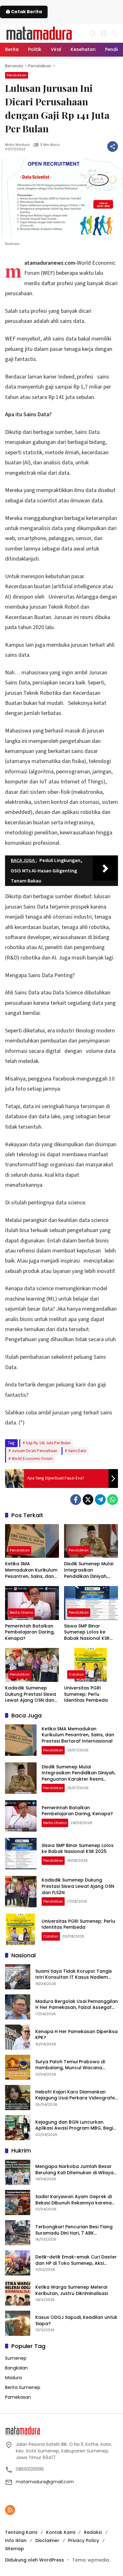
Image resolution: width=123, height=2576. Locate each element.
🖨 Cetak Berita (24, 12)
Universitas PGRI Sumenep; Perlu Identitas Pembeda (87, 1694)
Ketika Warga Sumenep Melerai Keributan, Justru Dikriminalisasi (72, 2290)
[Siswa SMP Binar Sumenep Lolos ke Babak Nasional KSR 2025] (91, 1603)
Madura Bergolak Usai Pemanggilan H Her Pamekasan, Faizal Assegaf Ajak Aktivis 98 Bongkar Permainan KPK (77, 2005)
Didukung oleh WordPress (35, 2560)
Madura (13, 2378)
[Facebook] (76, 1500)
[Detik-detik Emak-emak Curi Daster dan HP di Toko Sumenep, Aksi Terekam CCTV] (18, 2263)
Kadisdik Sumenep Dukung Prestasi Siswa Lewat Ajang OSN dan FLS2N (31, 1694)
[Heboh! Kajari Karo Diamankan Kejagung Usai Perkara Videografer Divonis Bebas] (18, 2098)
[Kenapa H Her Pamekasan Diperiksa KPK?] (18, 2037)
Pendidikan (17, 75)
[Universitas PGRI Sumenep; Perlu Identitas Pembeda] (91, 1665)
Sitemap (15, 2549)
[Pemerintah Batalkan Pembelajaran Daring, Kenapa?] (32, 1603)
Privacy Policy (84, 2540)
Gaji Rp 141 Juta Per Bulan (48, 1443)
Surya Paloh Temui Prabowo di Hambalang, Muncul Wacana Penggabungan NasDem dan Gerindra (70, 2065)
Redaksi (93, 2532)
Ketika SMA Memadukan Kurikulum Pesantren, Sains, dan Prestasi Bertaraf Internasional (31, 1570)
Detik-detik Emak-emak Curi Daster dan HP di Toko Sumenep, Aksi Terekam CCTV (76, 2260)
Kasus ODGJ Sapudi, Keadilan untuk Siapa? (76, 2321)
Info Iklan (16, 2540)
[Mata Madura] (39, 33)
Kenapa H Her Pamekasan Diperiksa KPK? (76, 2035)
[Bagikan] (113, 146)
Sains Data (77, 1451)
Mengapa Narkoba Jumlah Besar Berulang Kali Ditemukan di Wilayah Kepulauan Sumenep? (76, 2170)
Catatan (76, 1674)
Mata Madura (17, 145)
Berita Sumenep (23, 2387)
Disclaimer (47, 2540)
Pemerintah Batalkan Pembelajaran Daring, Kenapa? (30, 1632)
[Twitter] (88, 1500)
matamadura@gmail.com (45, 2482)
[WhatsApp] (113, 1500)
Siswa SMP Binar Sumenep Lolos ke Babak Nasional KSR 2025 (87, 1632)
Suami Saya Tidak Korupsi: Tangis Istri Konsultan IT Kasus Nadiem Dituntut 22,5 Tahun (74, 1974)
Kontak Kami (61, 2532)
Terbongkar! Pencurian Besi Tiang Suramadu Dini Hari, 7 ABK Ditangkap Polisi (74, 2230)
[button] (93, 33)
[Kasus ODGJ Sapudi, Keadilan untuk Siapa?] (18, 2323)
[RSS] (10, 2510)
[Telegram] (100, 1500)
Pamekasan (18, 2397)
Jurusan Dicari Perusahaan (35, 1451)
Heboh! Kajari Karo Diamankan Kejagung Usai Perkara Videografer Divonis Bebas (76, 2095)
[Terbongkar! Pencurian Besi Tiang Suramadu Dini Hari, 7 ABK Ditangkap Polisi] (18, 2233)
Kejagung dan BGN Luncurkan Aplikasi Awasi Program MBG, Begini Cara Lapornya (76, 2125)
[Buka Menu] (103, 33)
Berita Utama (21, 1612)
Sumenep (16, 2358)
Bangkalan (16, 2368)
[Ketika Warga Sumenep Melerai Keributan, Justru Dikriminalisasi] (18, 2293)
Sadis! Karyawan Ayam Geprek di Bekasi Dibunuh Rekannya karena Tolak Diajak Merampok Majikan (73, 2200)
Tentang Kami (21, 2532)
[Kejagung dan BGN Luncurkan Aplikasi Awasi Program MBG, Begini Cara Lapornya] (18, 2128)
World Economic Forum (32, 1459)
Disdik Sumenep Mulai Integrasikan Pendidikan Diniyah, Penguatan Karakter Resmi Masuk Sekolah (89, 1570)
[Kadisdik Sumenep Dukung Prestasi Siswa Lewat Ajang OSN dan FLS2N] (32, 1665)
